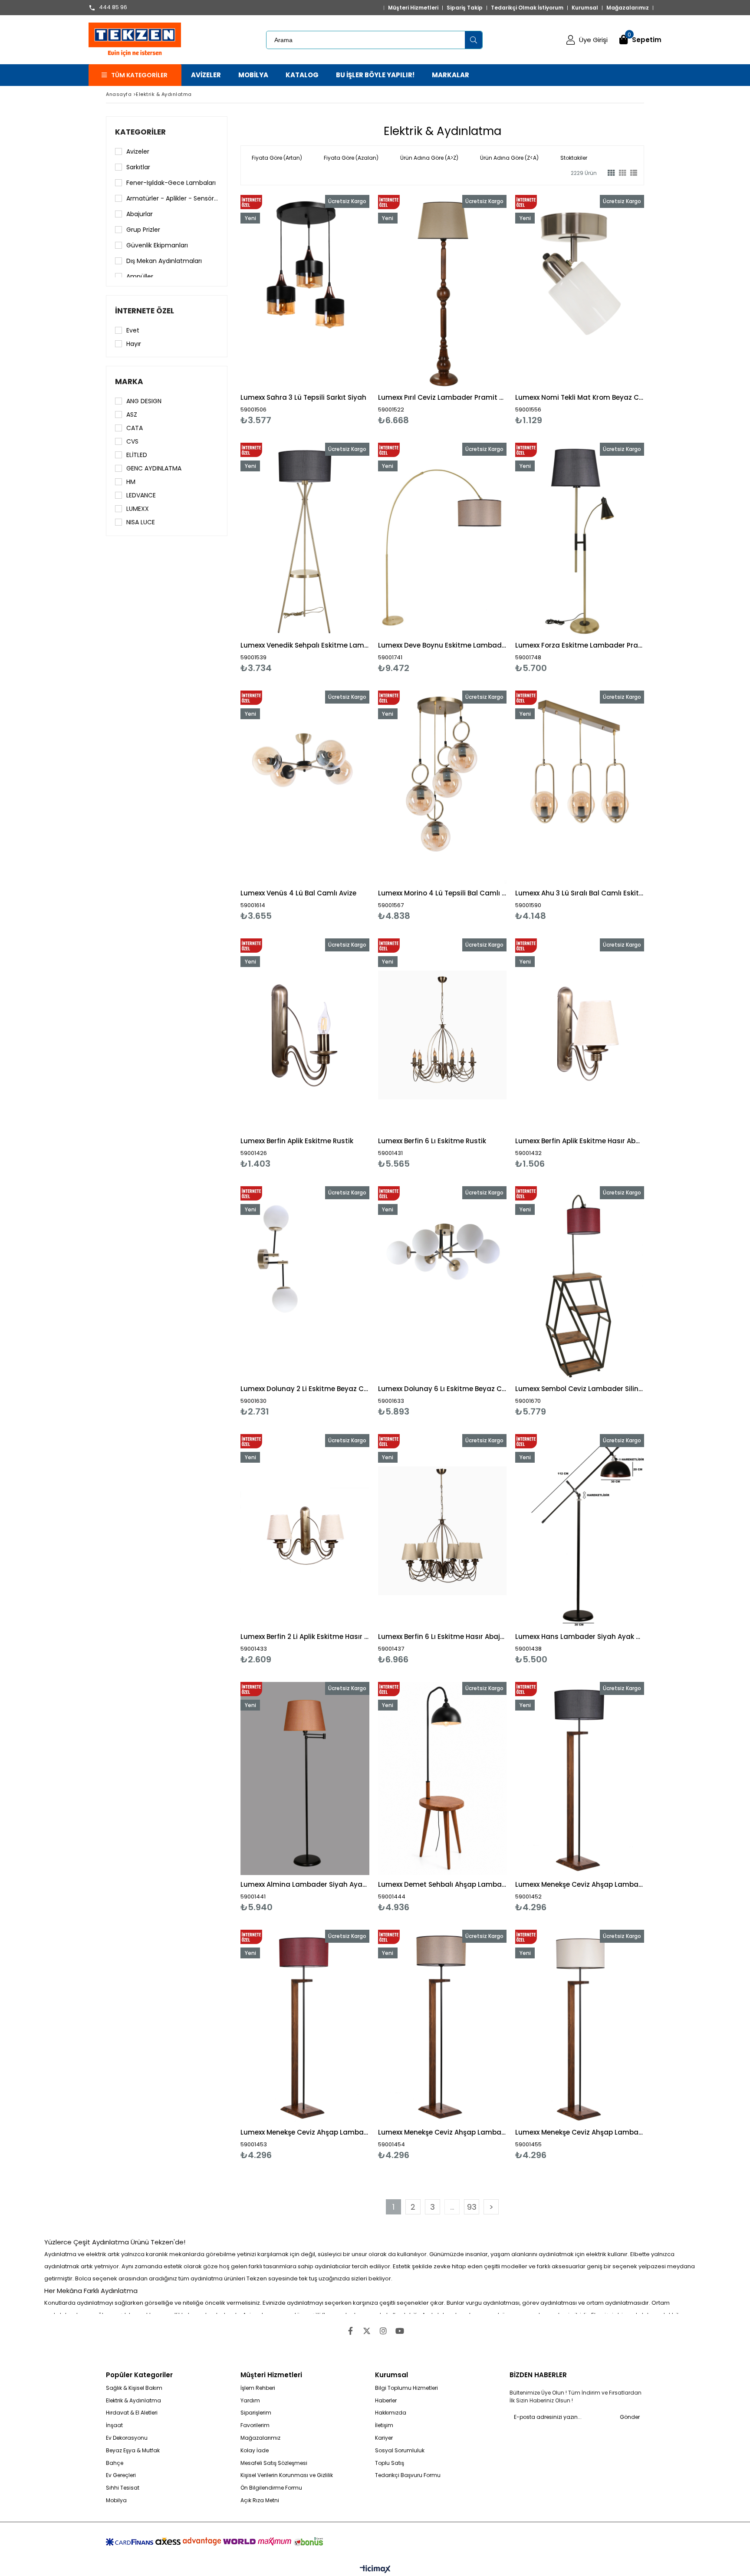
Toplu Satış (390, 2463)
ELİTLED (137, 455)
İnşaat (114, 2425)
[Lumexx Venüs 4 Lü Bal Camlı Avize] (305, 787)
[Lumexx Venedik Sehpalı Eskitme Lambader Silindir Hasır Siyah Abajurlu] (305, 539)
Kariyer (384, 2438)
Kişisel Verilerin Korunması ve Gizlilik (287, 2475)
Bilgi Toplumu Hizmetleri (406, 2388)
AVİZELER (206, 75)
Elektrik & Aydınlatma (133, 2401)
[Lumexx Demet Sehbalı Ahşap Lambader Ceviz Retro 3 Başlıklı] (442, 1778)
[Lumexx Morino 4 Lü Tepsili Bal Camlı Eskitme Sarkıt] (442, 787)
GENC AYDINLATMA (154, 468)
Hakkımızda (391, 2413)
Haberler (386, 2401)
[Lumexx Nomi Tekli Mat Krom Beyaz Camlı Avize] (580, 291)
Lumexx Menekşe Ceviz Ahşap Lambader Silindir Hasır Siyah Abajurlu (580, 1884)
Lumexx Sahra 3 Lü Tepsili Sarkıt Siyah (303, 397)
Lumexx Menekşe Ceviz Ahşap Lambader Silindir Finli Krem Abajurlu (580, 2132)
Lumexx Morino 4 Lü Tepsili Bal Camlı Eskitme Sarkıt (442, 893)
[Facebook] (350, 2331)
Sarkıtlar (138, 167)
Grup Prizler (143, 230)
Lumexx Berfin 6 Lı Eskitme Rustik (432, 1141)
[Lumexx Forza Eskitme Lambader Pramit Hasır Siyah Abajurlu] (580, 539)
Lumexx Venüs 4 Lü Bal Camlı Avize (298, 893)
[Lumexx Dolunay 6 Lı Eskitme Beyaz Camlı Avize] (442, 1283)
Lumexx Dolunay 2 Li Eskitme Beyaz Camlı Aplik (305, 1389)
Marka (129, 382)
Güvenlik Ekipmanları (157, 245)
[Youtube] (400, 2331)
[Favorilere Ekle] (305, 310)
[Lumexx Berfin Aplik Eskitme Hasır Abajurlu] (580, 1035)
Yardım (250, 2401)
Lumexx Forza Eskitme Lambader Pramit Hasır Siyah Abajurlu (580, 645)
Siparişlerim (256, 2413)
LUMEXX (138, 509)
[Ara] (474, 40)
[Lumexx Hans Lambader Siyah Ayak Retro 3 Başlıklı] (580, 1531)
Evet (133, 330)
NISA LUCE (141, 522)
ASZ (132, 415)
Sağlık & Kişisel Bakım (134, 2388)
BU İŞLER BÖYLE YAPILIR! (375, 75)
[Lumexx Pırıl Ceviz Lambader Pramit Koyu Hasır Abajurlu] (442, 291)
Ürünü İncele (336, 310)
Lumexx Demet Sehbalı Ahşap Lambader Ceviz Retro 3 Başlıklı (442, 1884)
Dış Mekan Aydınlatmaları (164, 261)
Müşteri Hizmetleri (413, 8)
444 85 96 (113, 8)
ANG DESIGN (144, 401)
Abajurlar (140, 214)
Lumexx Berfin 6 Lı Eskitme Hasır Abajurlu (442, 1637)
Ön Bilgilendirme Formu (271, 2488)
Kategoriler (140, 132)
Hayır (134, 344)
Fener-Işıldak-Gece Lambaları (171, 183)
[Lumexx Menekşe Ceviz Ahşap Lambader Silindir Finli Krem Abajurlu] (580, 2026)
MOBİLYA (253, 75)
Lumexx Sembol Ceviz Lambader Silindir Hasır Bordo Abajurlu (580, 1389)
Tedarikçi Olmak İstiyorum (527, 8)
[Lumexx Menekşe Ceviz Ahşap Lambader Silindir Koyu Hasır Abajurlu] (442, 2026)
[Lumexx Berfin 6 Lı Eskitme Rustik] (442, 1035)
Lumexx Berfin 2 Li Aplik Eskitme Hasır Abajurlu (305, 1637)
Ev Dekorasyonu (127, 2438)
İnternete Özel (145, 311)
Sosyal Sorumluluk (400, 2451)
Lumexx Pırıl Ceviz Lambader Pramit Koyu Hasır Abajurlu (442, 397)
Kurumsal (585, 8)
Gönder (630, 2417)
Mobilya (116, 2500)
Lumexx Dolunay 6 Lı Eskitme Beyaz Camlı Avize (442, 1389)
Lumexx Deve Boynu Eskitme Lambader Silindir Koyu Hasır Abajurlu (442, 645)
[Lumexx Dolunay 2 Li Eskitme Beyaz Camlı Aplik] (305, 1283)
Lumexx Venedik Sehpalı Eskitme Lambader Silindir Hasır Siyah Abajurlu (305, 645)
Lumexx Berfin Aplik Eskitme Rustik (297, 1141)
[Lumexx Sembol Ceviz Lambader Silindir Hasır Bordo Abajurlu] (580, 1283)
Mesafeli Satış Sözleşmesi (274, 2463)
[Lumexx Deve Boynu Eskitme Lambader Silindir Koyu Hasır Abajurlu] (442, 539)
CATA (135, 428)
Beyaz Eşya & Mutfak (133, 2451)
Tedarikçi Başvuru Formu (408, 2475)
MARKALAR (451, 75)
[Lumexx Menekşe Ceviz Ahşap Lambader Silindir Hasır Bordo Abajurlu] (305, 2026)
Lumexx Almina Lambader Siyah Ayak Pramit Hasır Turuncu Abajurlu (305, 1884)
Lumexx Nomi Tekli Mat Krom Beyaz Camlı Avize (580, 397)
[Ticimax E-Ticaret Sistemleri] (375, 2569)
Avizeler (138, 151)
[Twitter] (367, 2331)
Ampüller (140, 276)
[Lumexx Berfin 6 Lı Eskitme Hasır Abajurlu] (442, 1531)
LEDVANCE (141, 495)
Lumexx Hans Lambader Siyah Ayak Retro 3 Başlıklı (580, 1637)
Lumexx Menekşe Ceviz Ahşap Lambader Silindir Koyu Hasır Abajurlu (442, 2132)
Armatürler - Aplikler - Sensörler (172, 198)
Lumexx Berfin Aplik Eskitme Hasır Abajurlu (580, 1141)
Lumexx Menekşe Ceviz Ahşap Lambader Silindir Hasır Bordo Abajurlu (305, 2132)
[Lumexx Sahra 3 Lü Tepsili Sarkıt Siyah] (305, 291)
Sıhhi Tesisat (123, 2488)
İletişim (384, 2425)
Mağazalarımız (628, 8)
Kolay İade (255, 2451)
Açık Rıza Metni (260, 2500)
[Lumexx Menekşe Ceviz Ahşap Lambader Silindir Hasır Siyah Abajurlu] (580, 1778)
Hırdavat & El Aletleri (132, 2413)
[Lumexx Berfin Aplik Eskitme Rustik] (305, 1035)
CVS (132, 441)
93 (472, 2207)
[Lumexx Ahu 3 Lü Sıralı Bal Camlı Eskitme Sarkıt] (580, 787)
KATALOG (302, 75)
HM (131, 482)
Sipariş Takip (465, 8)
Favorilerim (255, 2425)
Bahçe (115, 2463)
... (452, 2207)
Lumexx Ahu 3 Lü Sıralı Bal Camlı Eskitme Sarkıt (580, 893)
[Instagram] (383, 2331)
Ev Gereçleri (121, 2475)
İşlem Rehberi (258, 2388)
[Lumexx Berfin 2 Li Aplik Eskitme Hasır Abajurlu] (305, 1531)
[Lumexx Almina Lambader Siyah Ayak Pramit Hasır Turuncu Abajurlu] (305, 1778)
